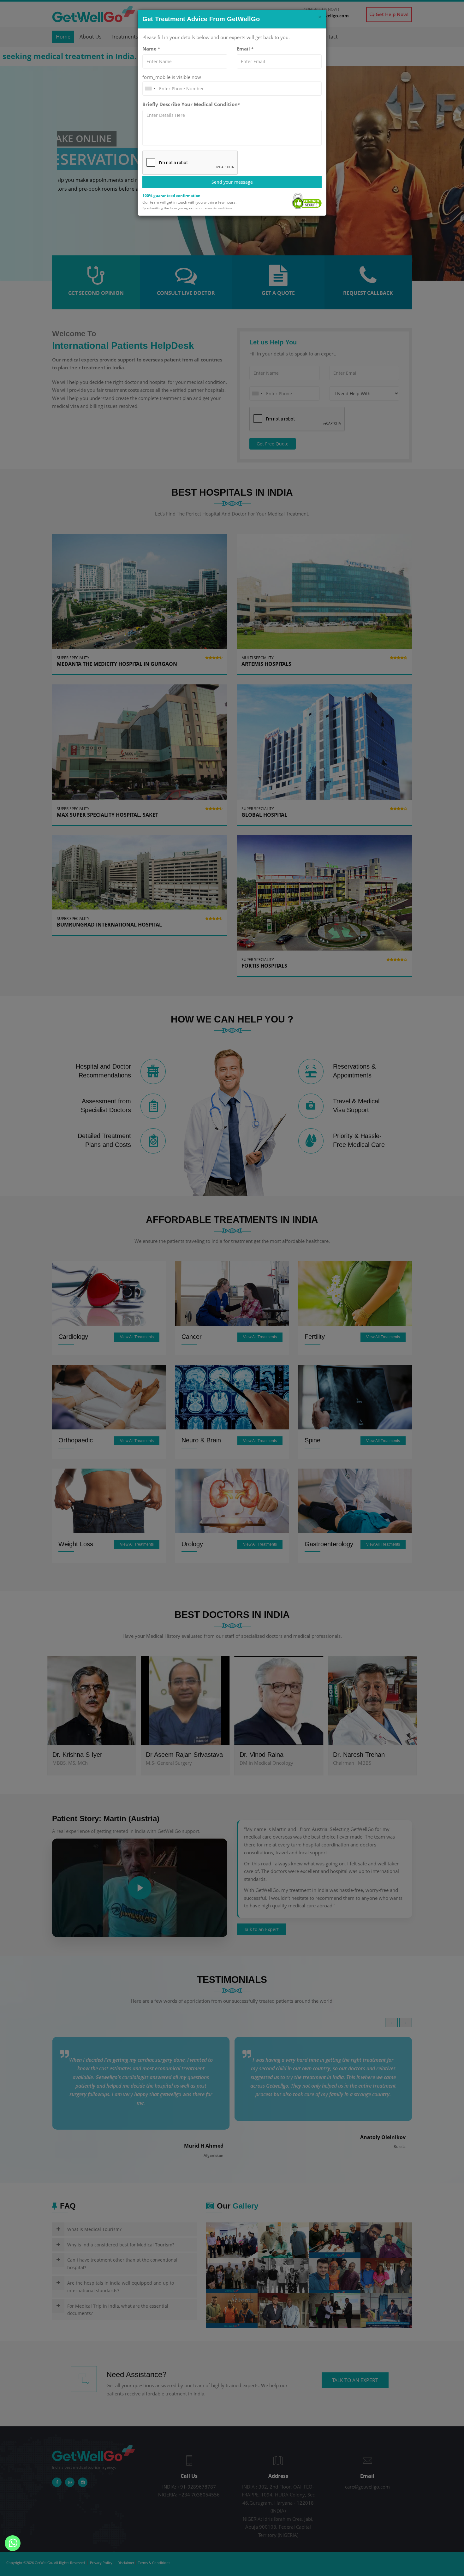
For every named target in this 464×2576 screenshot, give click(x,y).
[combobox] (150, 89)
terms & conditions (218, 208)
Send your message (232, 182)
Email (245, 49)
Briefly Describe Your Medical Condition (191, 104)
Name (151, 49)
